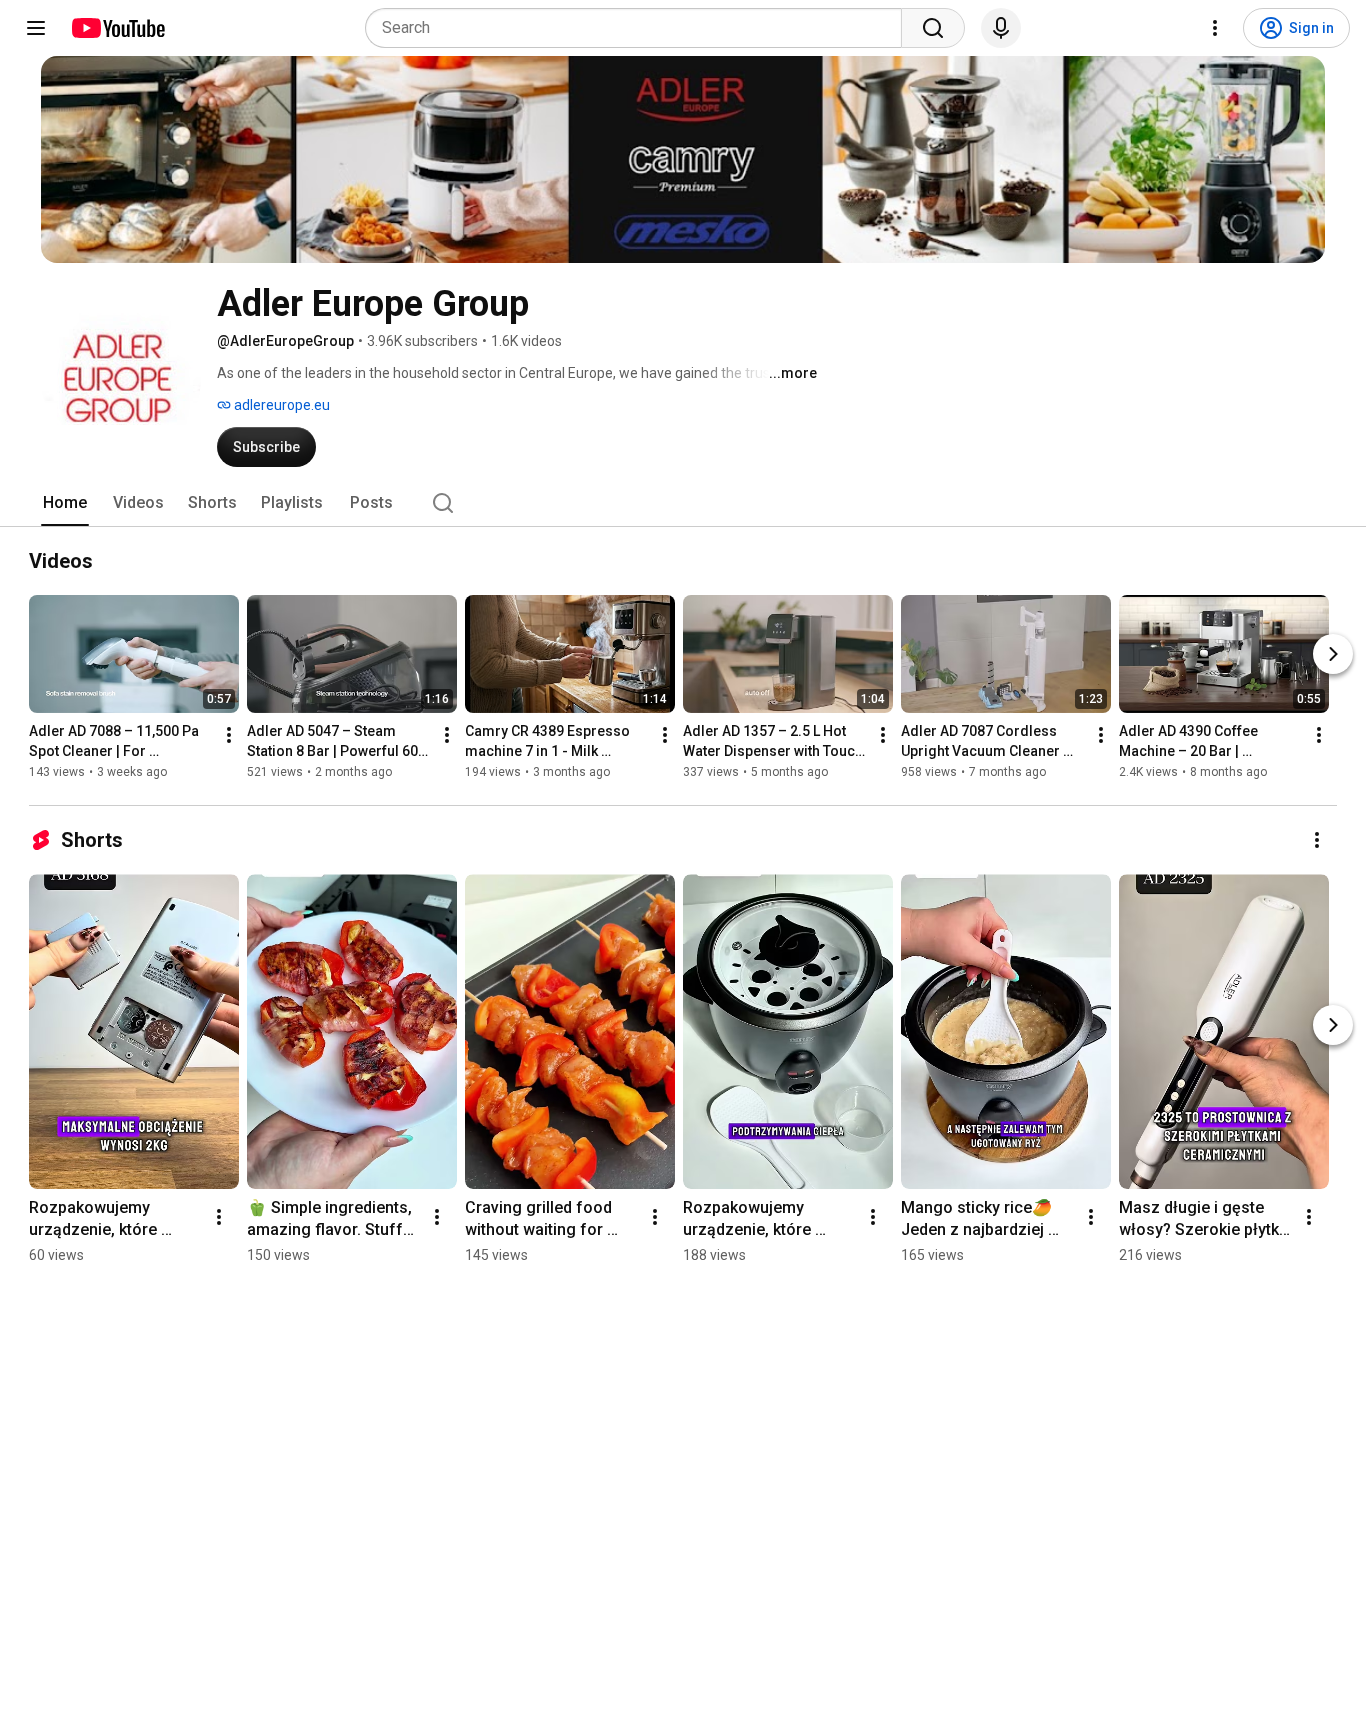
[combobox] (639, 28)
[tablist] (683, 503)
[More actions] (229, 735)
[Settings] (1215, 28)
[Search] (933, 28)
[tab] (65, 503)
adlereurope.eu (280, 405)
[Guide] (36, 28)
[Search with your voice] (1001, 28)
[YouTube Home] (117, 28)
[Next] (1333, 654)
